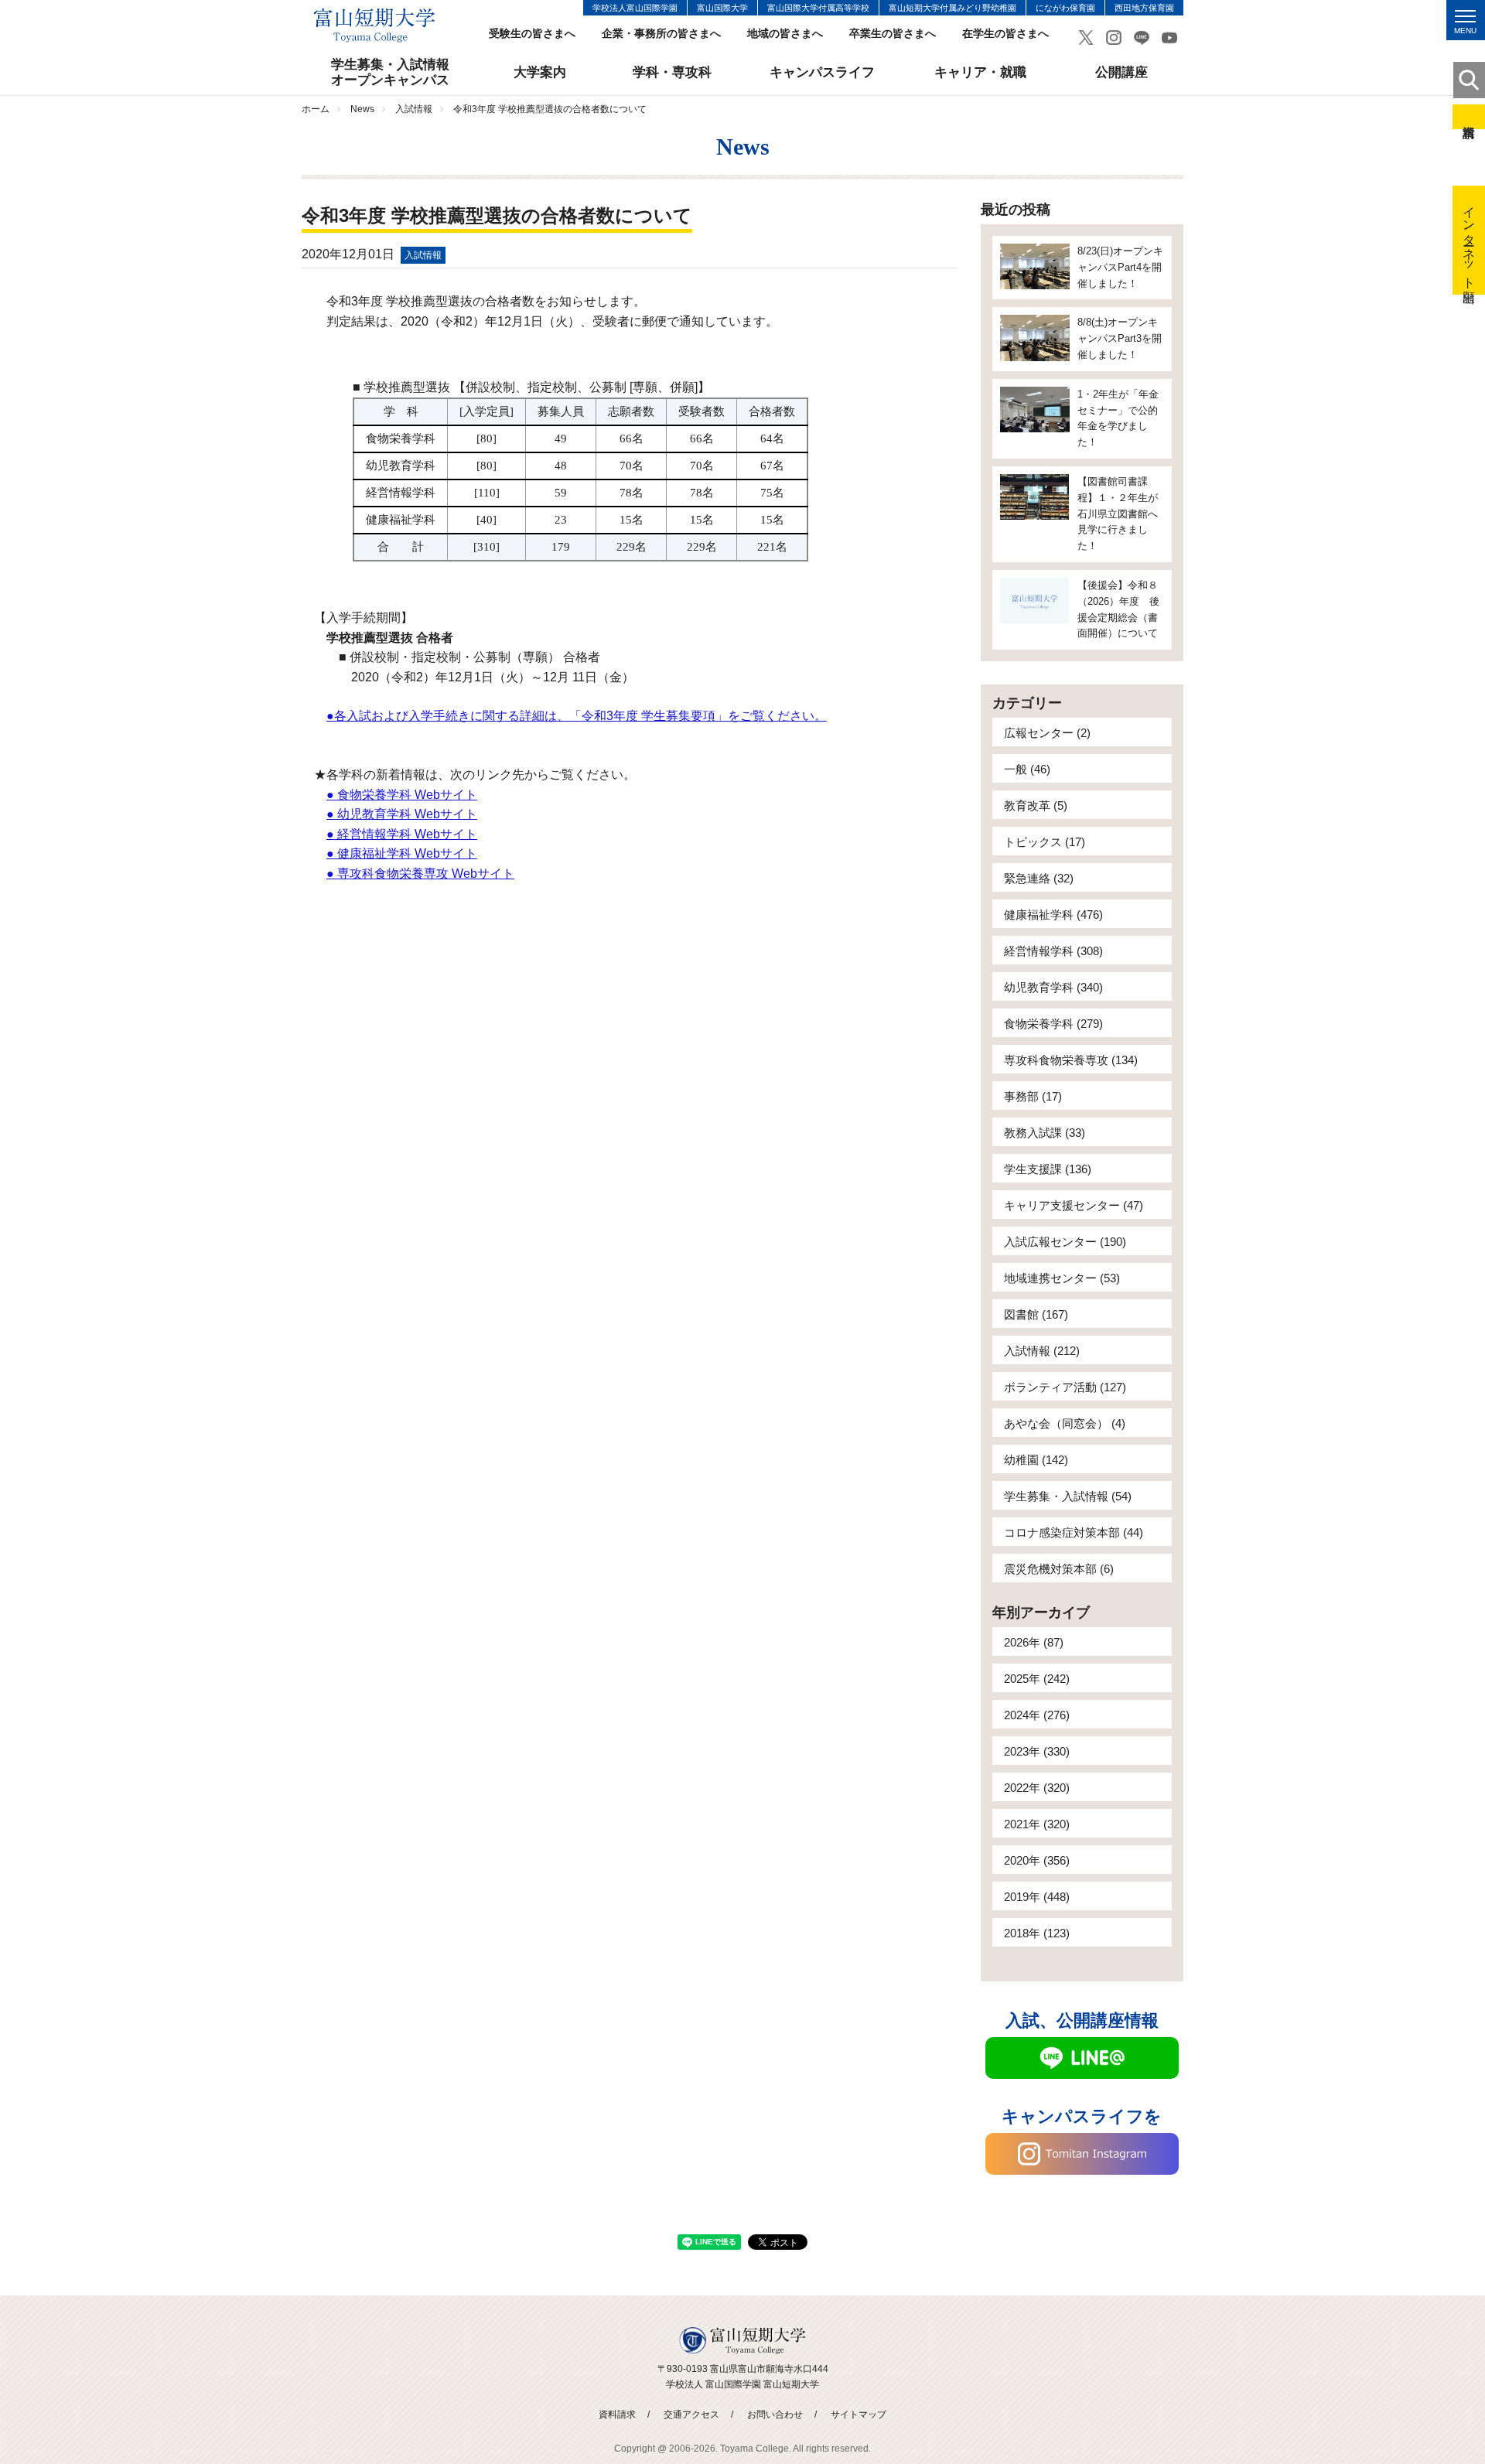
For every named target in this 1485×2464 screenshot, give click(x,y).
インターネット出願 (1469, 240)
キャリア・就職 (980, 72)
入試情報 (414, 109)
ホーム (316, 109)
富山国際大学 (722, 8)
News (362, 109)
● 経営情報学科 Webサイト (402, 834)
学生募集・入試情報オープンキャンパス (390, 72)
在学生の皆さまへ (1005, 34)
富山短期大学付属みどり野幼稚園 (952, 8)
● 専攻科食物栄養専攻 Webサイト (420, 874)
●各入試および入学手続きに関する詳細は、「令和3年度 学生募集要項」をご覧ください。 (577, 716)
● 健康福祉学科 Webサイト (402, 853)
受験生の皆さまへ (532, 34)
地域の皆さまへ (785, 34)
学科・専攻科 (672, 72)
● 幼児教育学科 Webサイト (402, 814)
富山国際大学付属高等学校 (818, 8)
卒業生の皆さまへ (893, 34)
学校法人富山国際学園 (635, 8)
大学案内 (540, 72)
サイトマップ (859, 2415)
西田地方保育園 (1144, 8)
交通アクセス (691, 2415)
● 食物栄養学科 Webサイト (402, 795)
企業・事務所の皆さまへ (661, 34)
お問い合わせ (775, 2415)
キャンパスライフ (822, 72)
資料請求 (1469, 117)
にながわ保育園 (1065, 8)
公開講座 (1121, 72)
